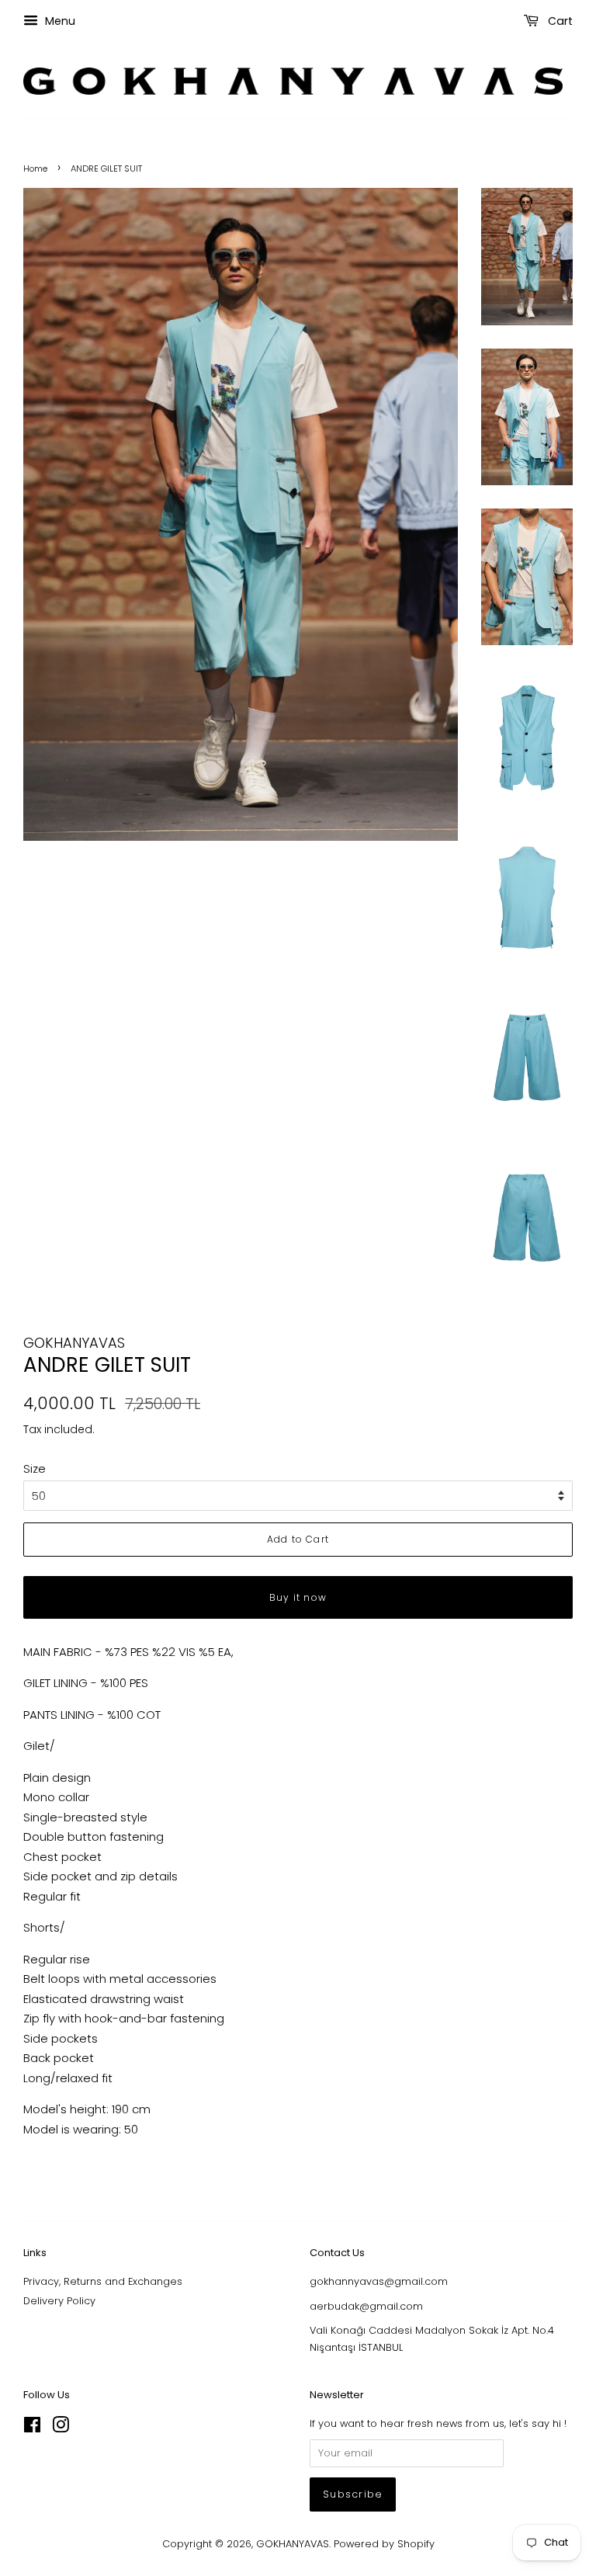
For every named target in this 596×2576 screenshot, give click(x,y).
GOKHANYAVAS (293, 2544)
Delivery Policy (59, 2301)
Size (35, 1469)
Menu (59, 21)
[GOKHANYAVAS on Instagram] (61, 2428)
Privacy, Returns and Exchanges (103, 2281)
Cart (559, 21)
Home (35, 168)
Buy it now (298, 1597)
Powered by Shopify (384, 2544)
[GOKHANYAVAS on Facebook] (32, 2428)
